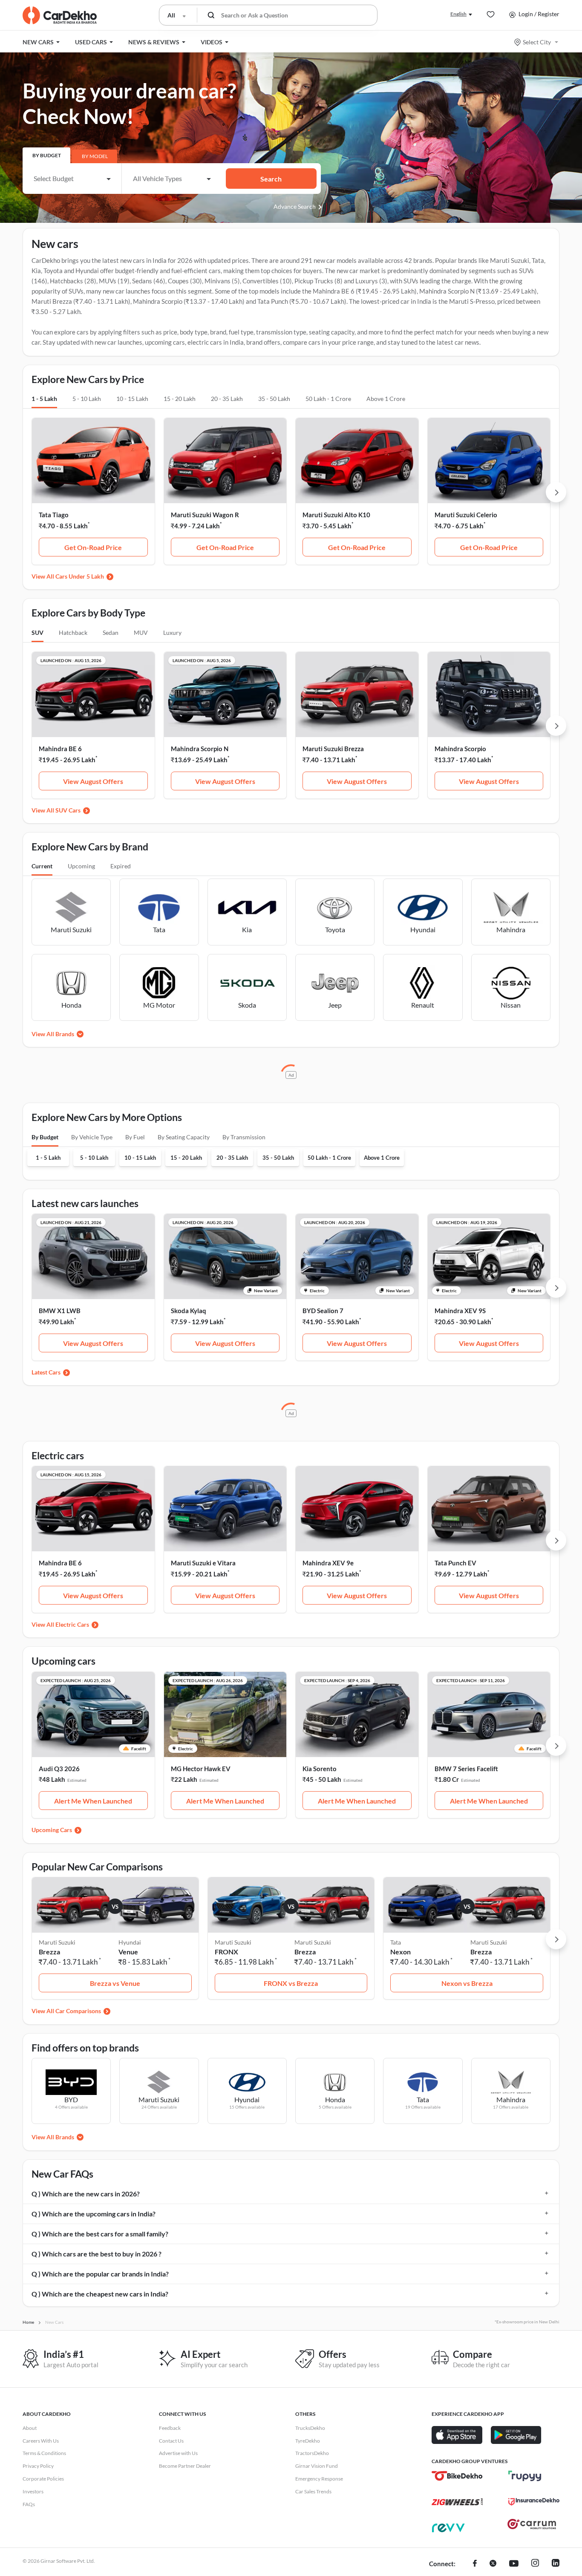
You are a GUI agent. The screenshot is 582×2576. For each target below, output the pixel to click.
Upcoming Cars (52, 1830)
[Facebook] (475, 2564)
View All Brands (53, 1034)
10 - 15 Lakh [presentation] (132, 399)
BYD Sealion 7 (323, 1311)
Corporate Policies (43, 2479)
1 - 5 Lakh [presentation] (44, 399)
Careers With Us (41, 2441)
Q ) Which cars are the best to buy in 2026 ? (97, 2254)
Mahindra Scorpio (460, 749)
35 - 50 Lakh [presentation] (274, 399)
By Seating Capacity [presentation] (184, 1137)
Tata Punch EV (455, 1563)
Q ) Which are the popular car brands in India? (100, 2274)
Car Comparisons (78, 2011)
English (458, 14)
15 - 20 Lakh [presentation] (180, 399)
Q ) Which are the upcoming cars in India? (94, 2214)
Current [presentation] (42, 866)
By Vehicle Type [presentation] (92, 1137)
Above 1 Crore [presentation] (386, 399)
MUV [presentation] (141, 632)
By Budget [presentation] (47, 155)
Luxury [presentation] (172, 632)
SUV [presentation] (37, 632)
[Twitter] (493, 2564)
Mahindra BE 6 (60, 749)
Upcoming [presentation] (81, 866)
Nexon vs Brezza (467, 1983)
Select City (537, 42)
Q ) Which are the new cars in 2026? (86, 2194)
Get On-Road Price (93, 547)
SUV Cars (68, 810)
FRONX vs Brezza (291, 1983)
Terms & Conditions (44, 2453)
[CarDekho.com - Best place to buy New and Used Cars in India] (60, 15)
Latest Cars (46, 1372)
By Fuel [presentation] (135, 1137)
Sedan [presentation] (111, 632)
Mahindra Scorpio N (200, 749)
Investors (33, 2491)
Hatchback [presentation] (73, 632)
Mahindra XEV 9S (460, 1311)
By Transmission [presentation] (244, 1137)
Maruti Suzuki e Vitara (203, 1563)
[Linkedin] (556, 2564)
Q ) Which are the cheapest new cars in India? (100, 2294)
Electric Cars (72, 1624)
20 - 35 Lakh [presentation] (227, 399)
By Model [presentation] (95, 156)
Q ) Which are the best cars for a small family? (100, 2234)
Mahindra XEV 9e (328, 1563)
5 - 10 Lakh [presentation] (87, 399)
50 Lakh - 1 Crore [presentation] (328, 399)
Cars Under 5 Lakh (80, 576)
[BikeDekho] (457, 2476)
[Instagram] (535, 2564)
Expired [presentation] (121, 866)
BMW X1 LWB (60, 1311)
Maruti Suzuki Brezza (333, 749)
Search (271, 179)
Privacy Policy (38, 2466)
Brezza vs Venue (115, 1983)
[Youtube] (514, 2564)
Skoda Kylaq (189, 1311)
